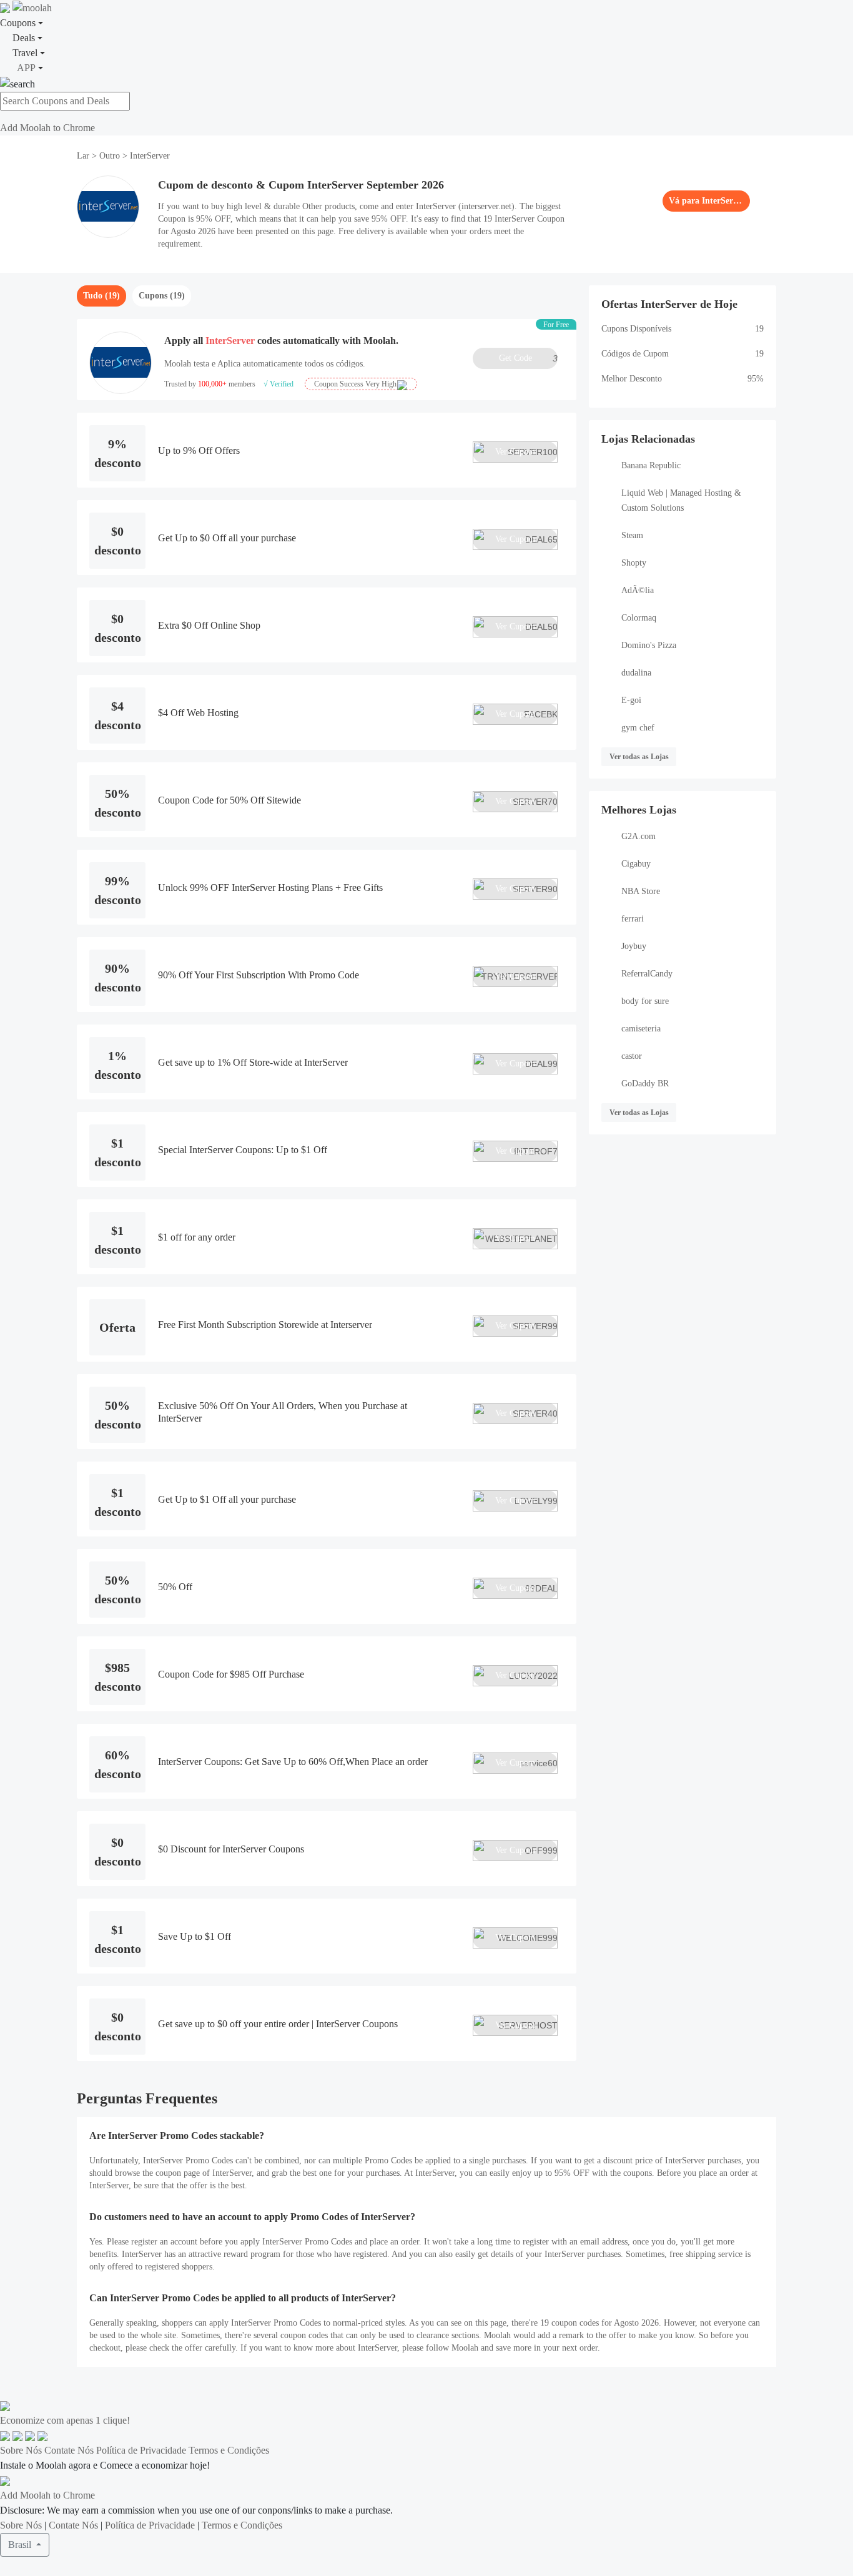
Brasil (21, 2544)
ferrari (633, 919)
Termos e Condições (229, 2450)
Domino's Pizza (649, 645)
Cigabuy (636, 864)
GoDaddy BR (645, 1084)
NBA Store (641, 891)
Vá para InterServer (706, 201)
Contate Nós (69, 2450)
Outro (110, 156)
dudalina (636, 673)
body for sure (645, 1001)
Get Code (528, 358)
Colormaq (639, 618)
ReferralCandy (647, 974)
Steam (632, 535)
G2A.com (639, 836)
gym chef (638, 728)
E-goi (631, 700)
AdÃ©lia (638, 590)
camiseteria (641, 1029)
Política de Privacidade (141, 2450)
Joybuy (634, 946)
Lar (84, 156)
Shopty (634, 563)
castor (632, 1056)
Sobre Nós (21, 2450)
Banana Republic (651, 465)
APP (26, 68)
